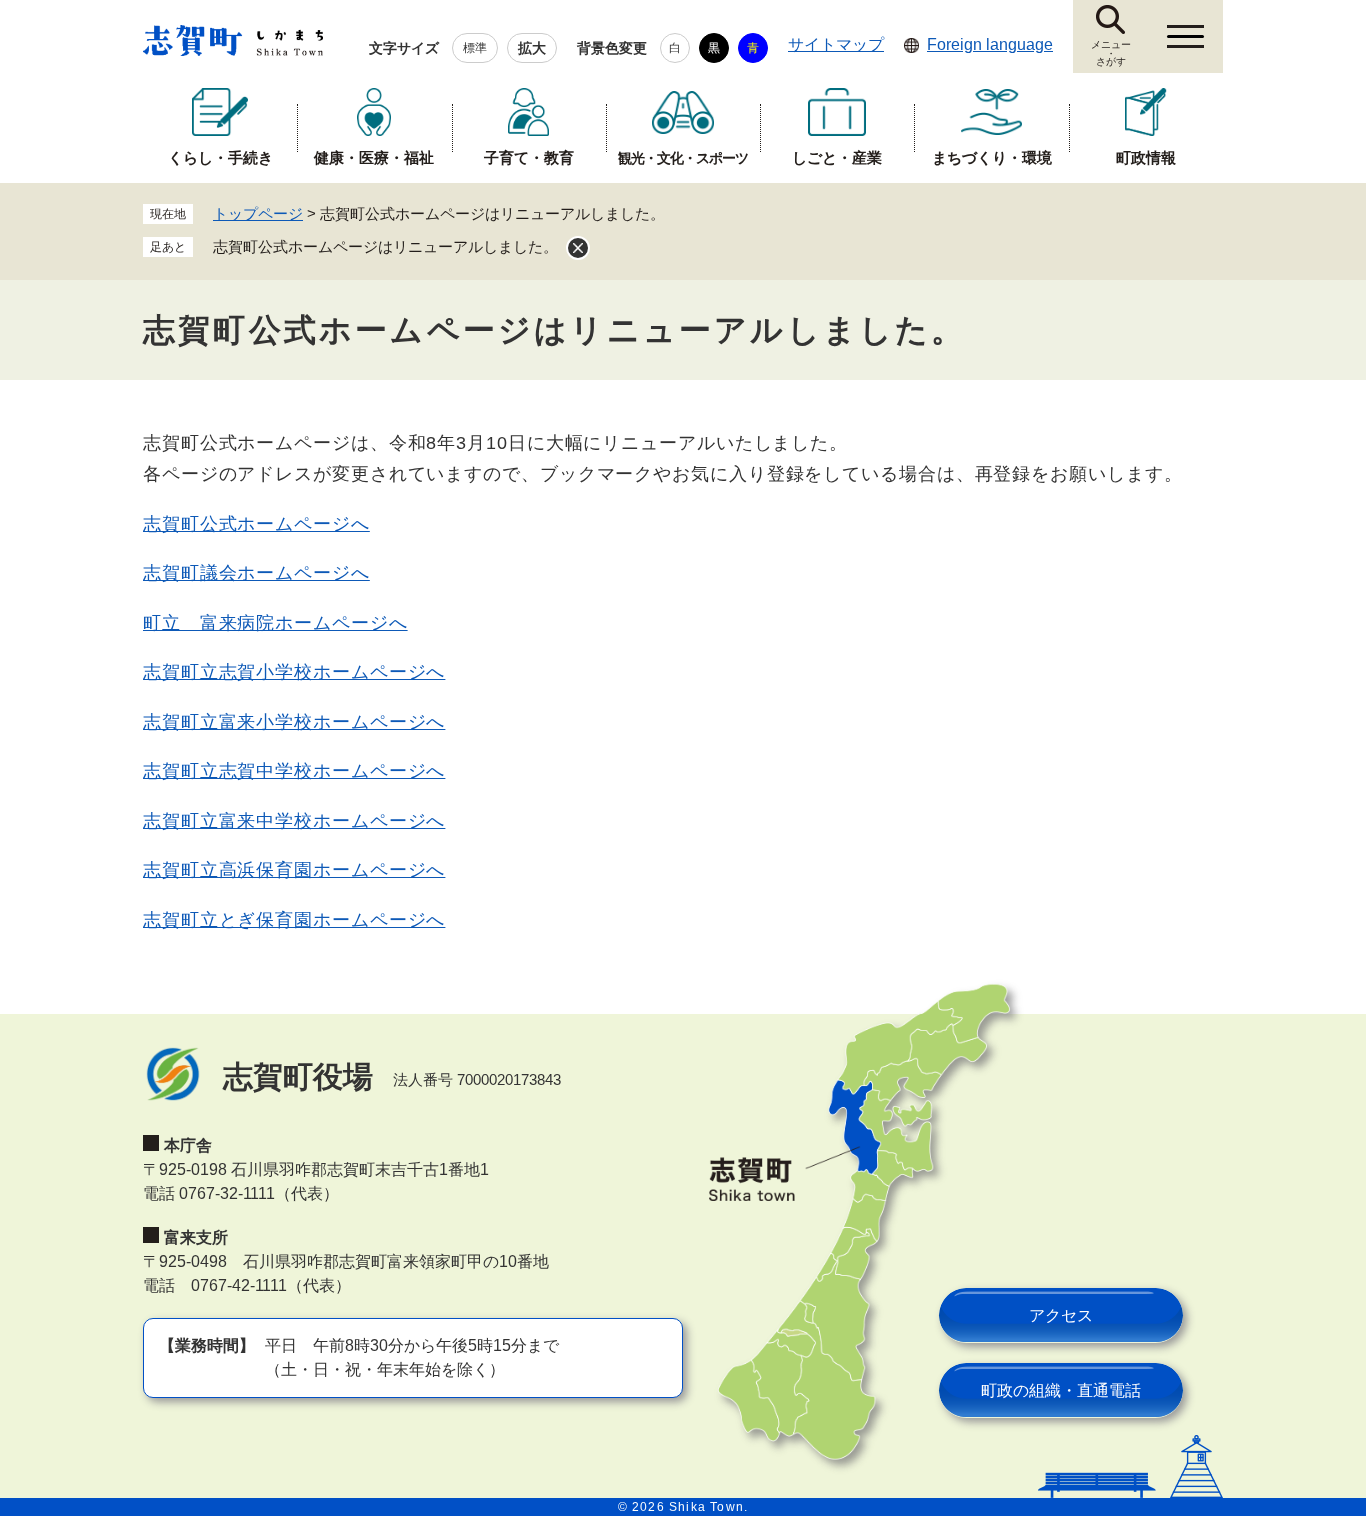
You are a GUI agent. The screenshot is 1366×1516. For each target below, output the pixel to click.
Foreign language (990, 44)
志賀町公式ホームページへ (256, 524)
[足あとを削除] (578, 248)
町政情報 (1146, 157)
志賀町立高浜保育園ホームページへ (294, 870)
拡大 (532, 48)
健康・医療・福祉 (374, 157)
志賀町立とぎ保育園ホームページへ (294, 920)
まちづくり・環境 (992, 157)
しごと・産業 (837, 157)
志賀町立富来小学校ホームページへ (294, 722)
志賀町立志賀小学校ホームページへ (294, 672)
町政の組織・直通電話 (1061, 1390)
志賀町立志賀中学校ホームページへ (294, 771)
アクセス (1061, 1315)
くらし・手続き (220, 157)
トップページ (258, 213)
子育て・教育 (529, 157)
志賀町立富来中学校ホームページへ (294, 821)
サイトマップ (836, 44)
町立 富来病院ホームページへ (275, 623)
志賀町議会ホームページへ (256, 573)
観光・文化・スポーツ (683, 158)
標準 (475, 48)
